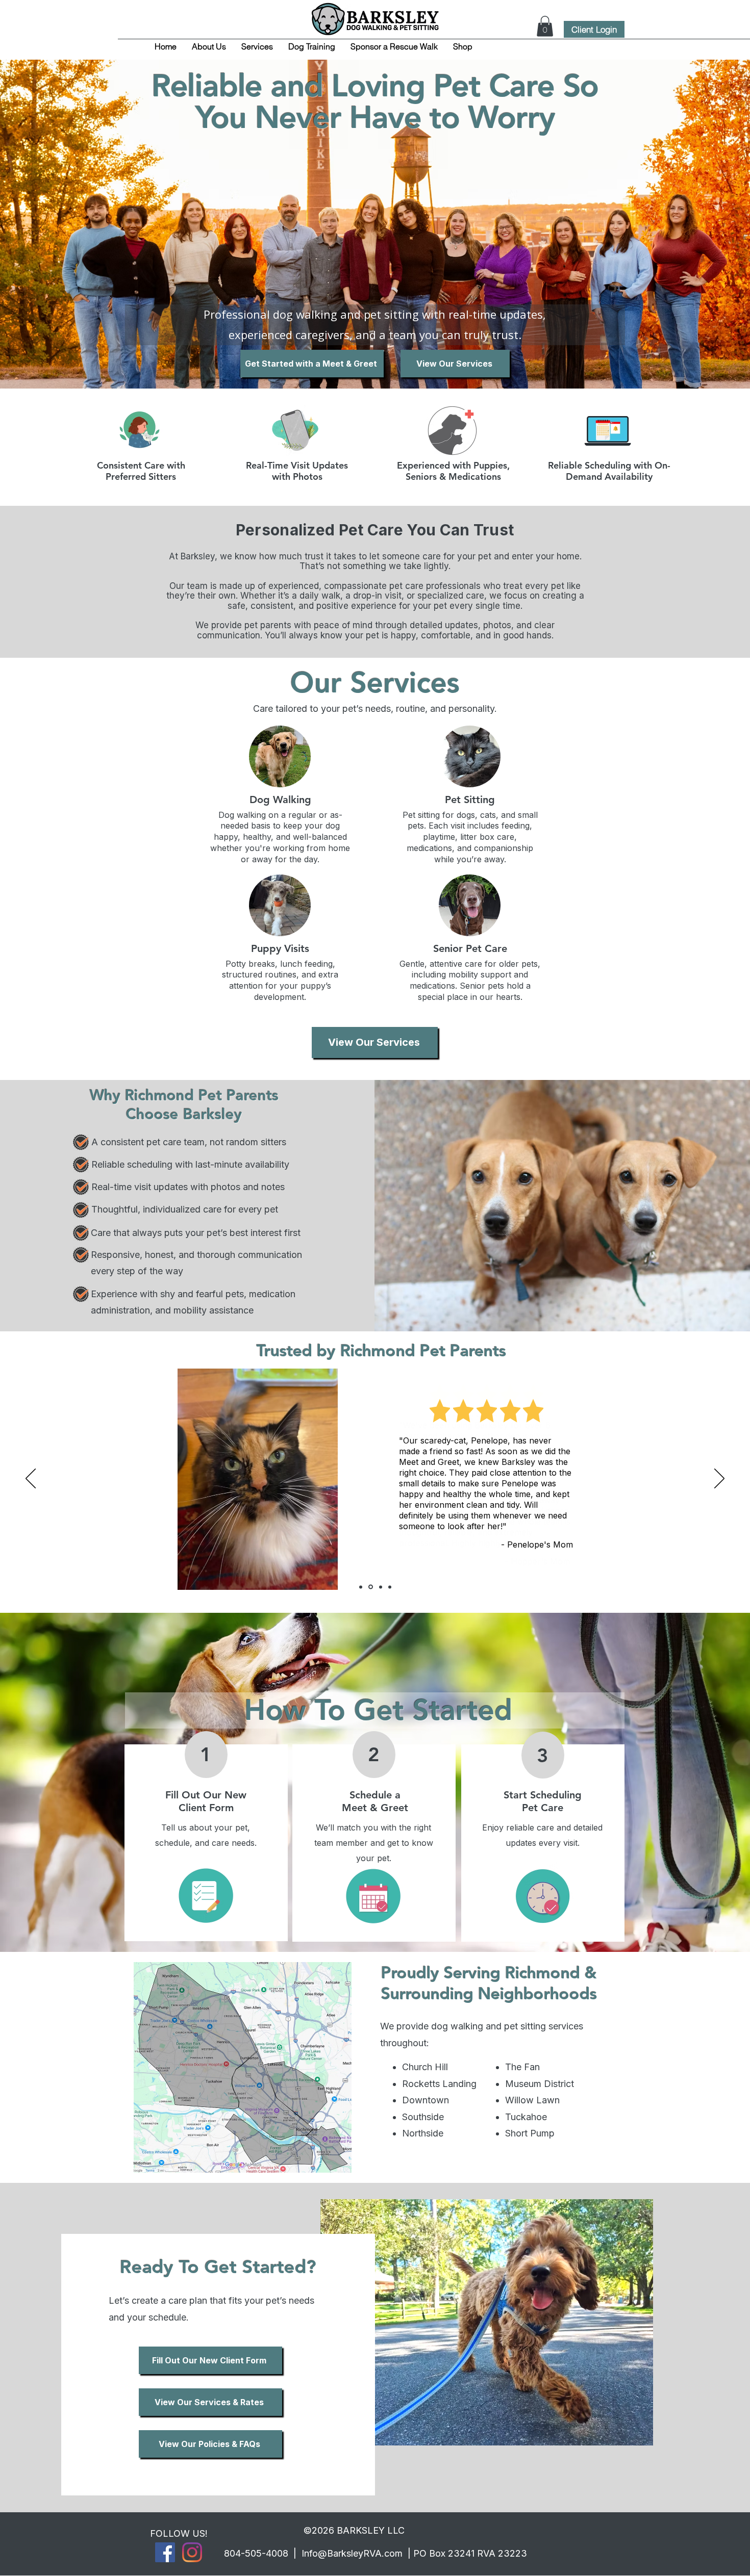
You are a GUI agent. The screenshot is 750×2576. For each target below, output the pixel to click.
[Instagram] (192, 2552)
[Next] (719, 1479)
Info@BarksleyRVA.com (352, 2553)
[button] (545, 26)
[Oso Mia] (381, 1587)
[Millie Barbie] (390, 1587)
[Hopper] (361, 1587)
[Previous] (31, 1479)
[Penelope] (371, 1587)
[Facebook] (165, 2552)
